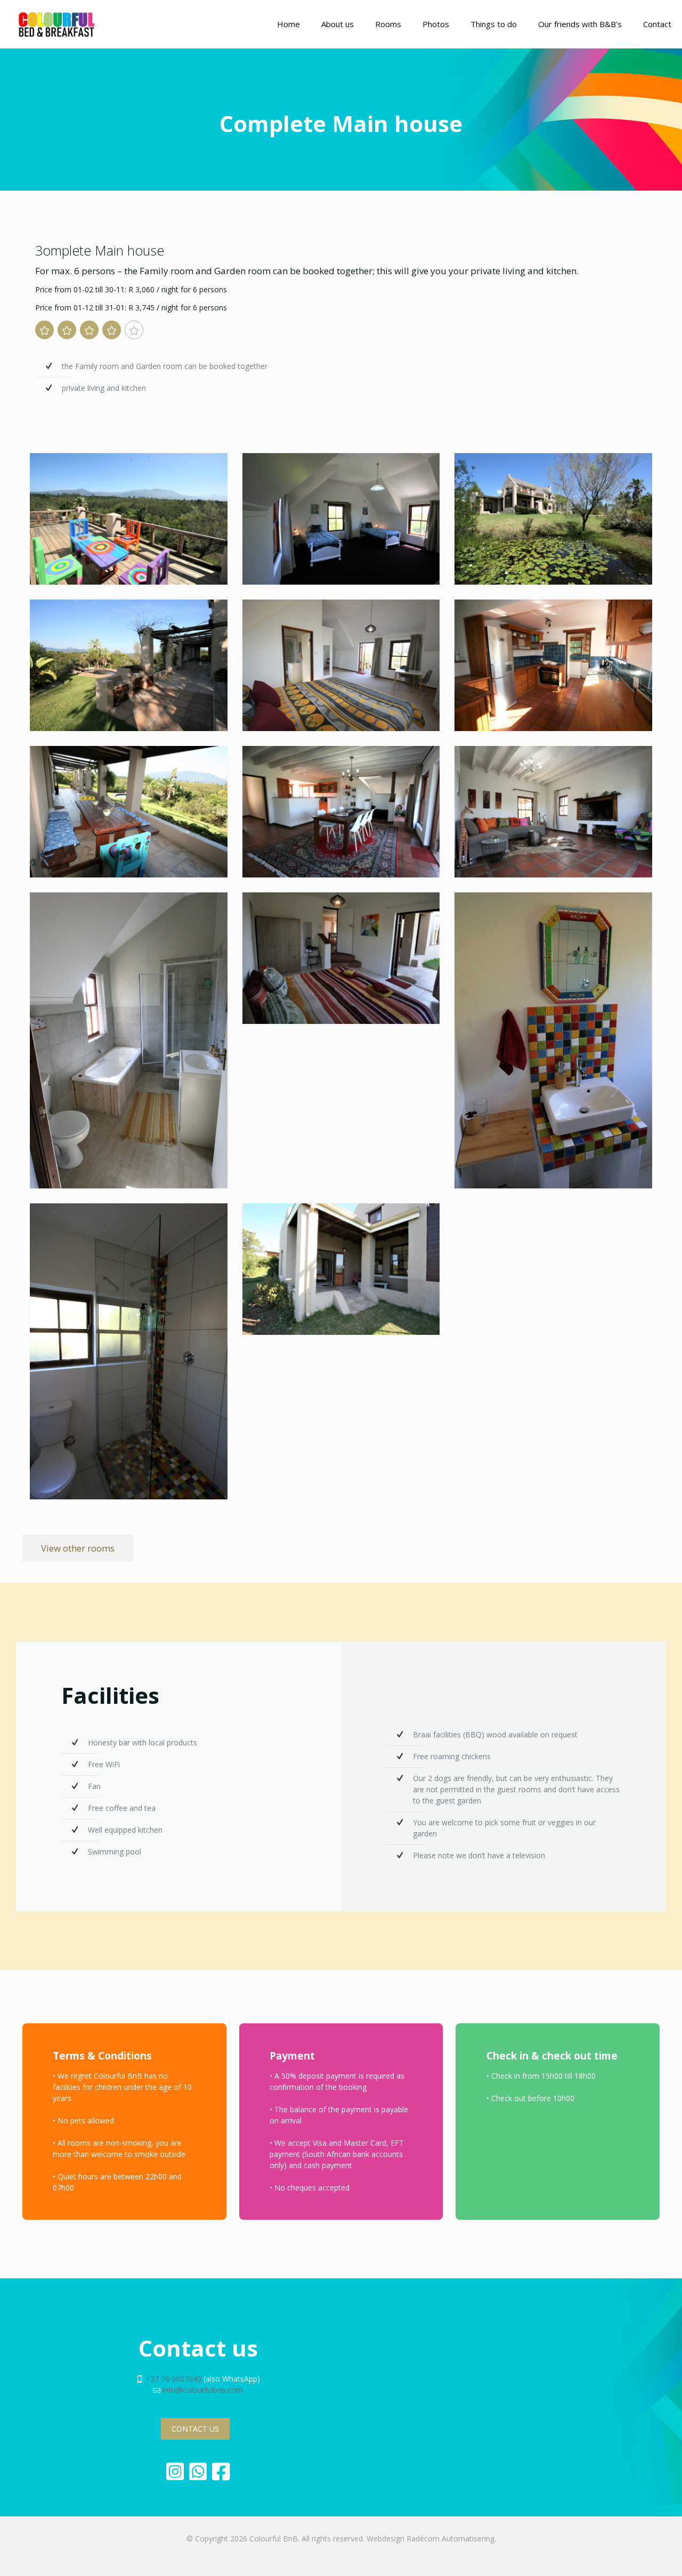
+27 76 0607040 (173, 2379)
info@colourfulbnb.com (203, 2390)
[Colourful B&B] (56, 24)
